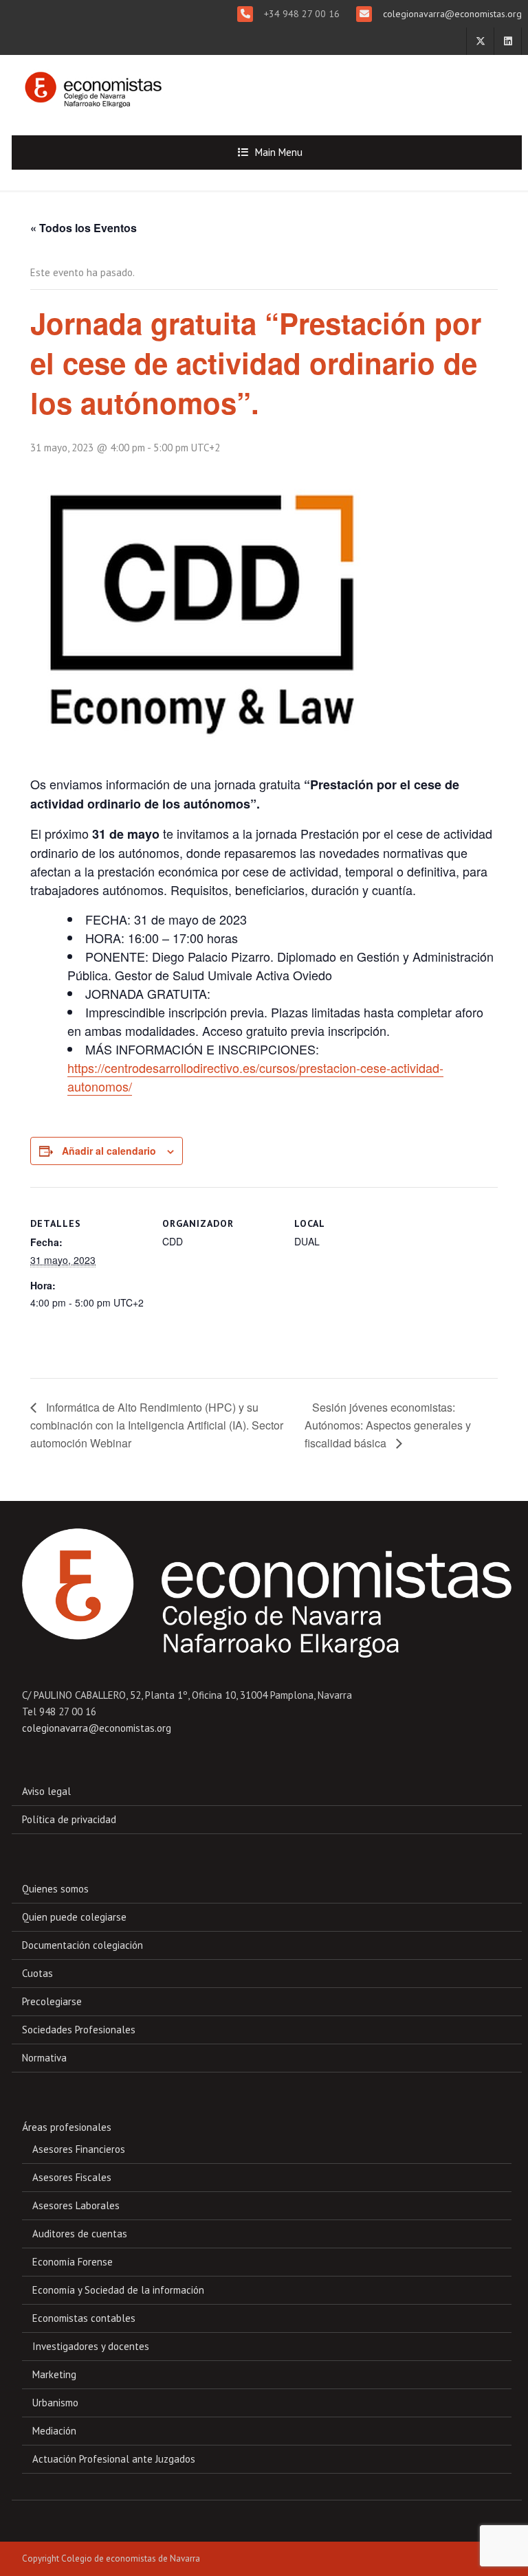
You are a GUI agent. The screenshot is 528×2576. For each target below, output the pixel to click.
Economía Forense (73, 2262)
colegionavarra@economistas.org (451, 14)
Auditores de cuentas (80, 2234)
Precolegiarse (52, 2001)
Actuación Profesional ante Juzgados (114, 2459)
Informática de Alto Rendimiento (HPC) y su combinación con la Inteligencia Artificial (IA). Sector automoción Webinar (157, 1425)
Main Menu (279, 152)
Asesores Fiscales (72, 2177)
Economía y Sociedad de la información (118, 2290)
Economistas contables (84, 2318)
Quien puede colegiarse (74, 1917)
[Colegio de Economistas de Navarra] (89, 83)
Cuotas (37, 1973)
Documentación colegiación (82, 1945)
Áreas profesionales (67, 2127)
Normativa (44, 2058)
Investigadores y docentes (91, 2346)
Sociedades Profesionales (79, 2030)
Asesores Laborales (76, 2205)
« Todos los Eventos (84, 228)
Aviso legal (46, 1791)
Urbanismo (55, 2403)
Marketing (54, 2374)
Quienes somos (55, 1889)
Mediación (54, 2431)
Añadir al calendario (109, 1151)
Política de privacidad (69, 1819)
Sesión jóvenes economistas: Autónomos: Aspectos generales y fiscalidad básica (388, 1425)
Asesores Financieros (79, 2149)
